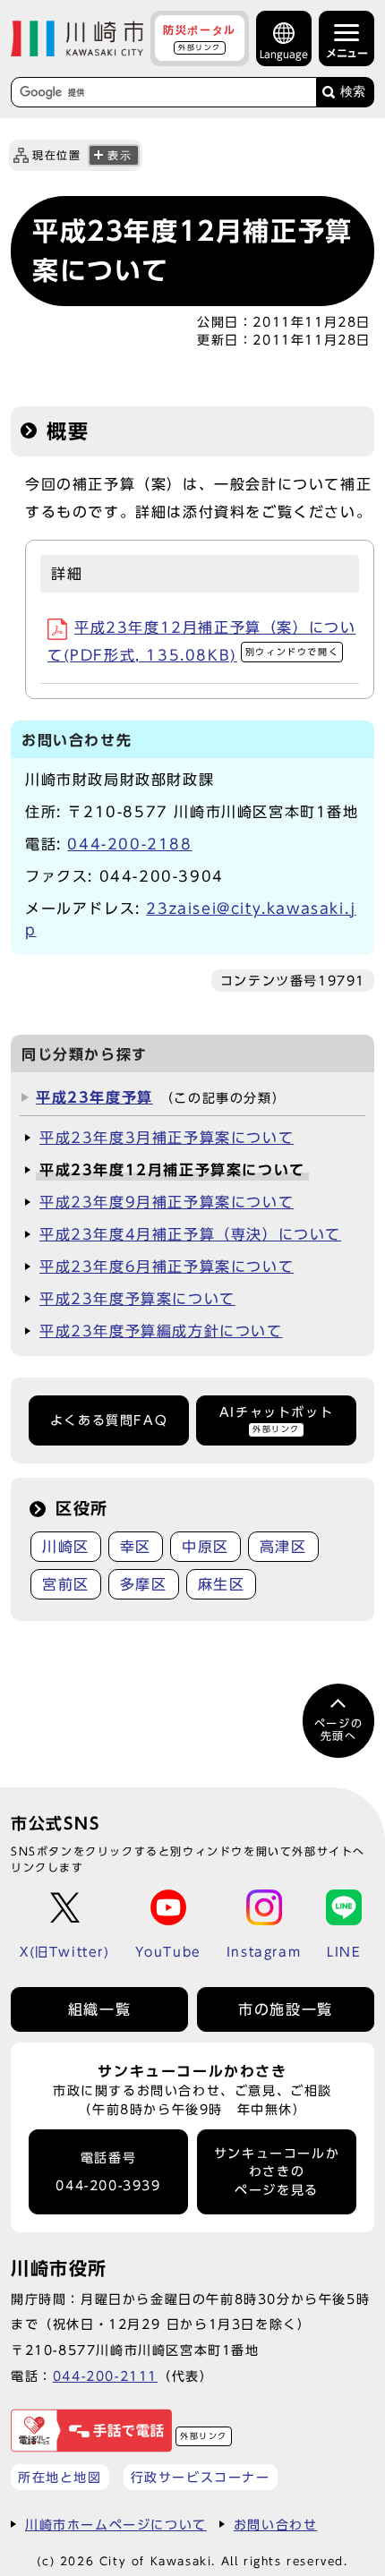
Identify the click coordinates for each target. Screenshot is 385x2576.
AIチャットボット (276, 1419)
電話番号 (108, 2172)
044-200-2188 (129, 844)
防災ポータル (200, 38)
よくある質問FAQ (109, 1420)
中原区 (205, 1547)
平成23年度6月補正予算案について (167, 1267)
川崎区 (66, 1547)
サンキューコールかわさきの (277, 2172)
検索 (353, 92)
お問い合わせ (276, 2525)
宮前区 (66, 1584)
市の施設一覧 (286, 2009)
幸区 (136, 1547)
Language (284, 54)
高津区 (283, 1547)
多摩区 (144, 1584)
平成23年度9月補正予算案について (167, 1202)
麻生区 (222, 1584)
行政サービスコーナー (201, 2477)
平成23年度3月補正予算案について (167, 1138)
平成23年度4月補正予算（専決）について (190, 1234)
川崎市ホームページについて (116, 2525)
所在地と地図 (60, 2477)
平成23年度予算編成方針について (161, 1331)
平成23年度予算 (94, 1097)
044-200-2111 (105, 2376)
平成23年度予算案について (137, 1299)
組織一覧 (99, 2009)
